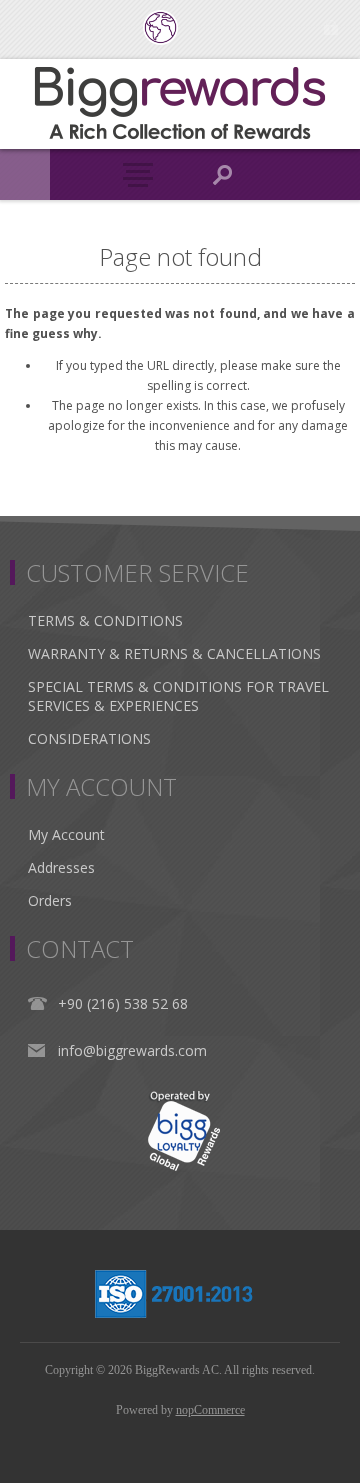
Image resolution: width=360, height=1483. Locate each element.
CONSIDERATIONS (89, 738)
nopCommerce (210, 1410)
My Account (66, 834)
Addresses (61, 867)
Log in (330, 27)
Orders (50, 900)
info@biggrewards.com (132, 1050)
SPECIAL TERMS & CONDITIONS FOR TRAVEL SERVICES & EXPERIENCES (178, 696)
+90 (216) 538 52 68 (123, 1003)
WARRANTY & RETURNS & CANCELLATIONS (174, 653)
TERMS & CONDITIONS (105, 620)
